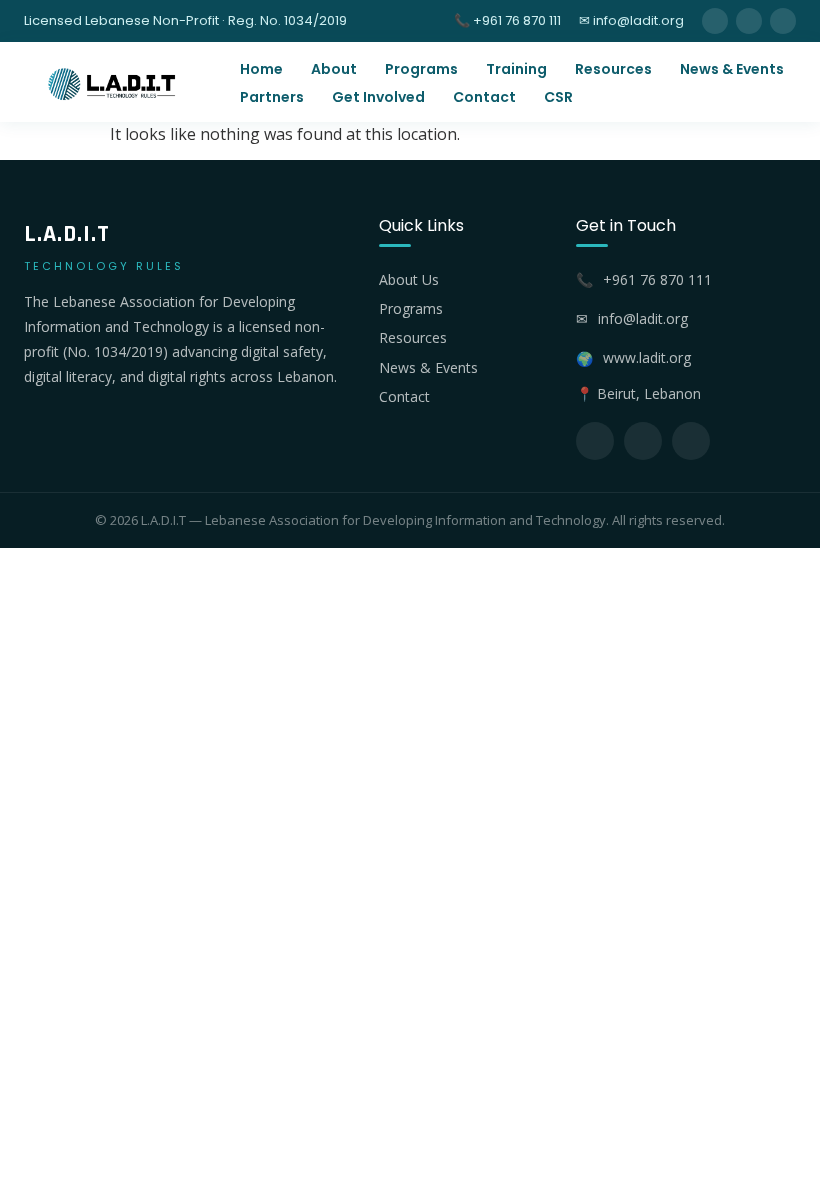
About (334, 69)
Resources (613, 69)
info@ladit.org (643, 318)
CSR (558, 97)
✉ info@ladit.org (631, 20)
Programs (421, 69)
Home (261, 69)
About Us (409, 279)
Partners (272, 97)
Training (516, 69)
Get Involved (378, 97)
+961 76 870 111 (657, 279)
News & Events (732, 69)
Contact (484, 97)
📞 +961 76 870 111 (507, 20)
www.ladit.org (647, 357)
